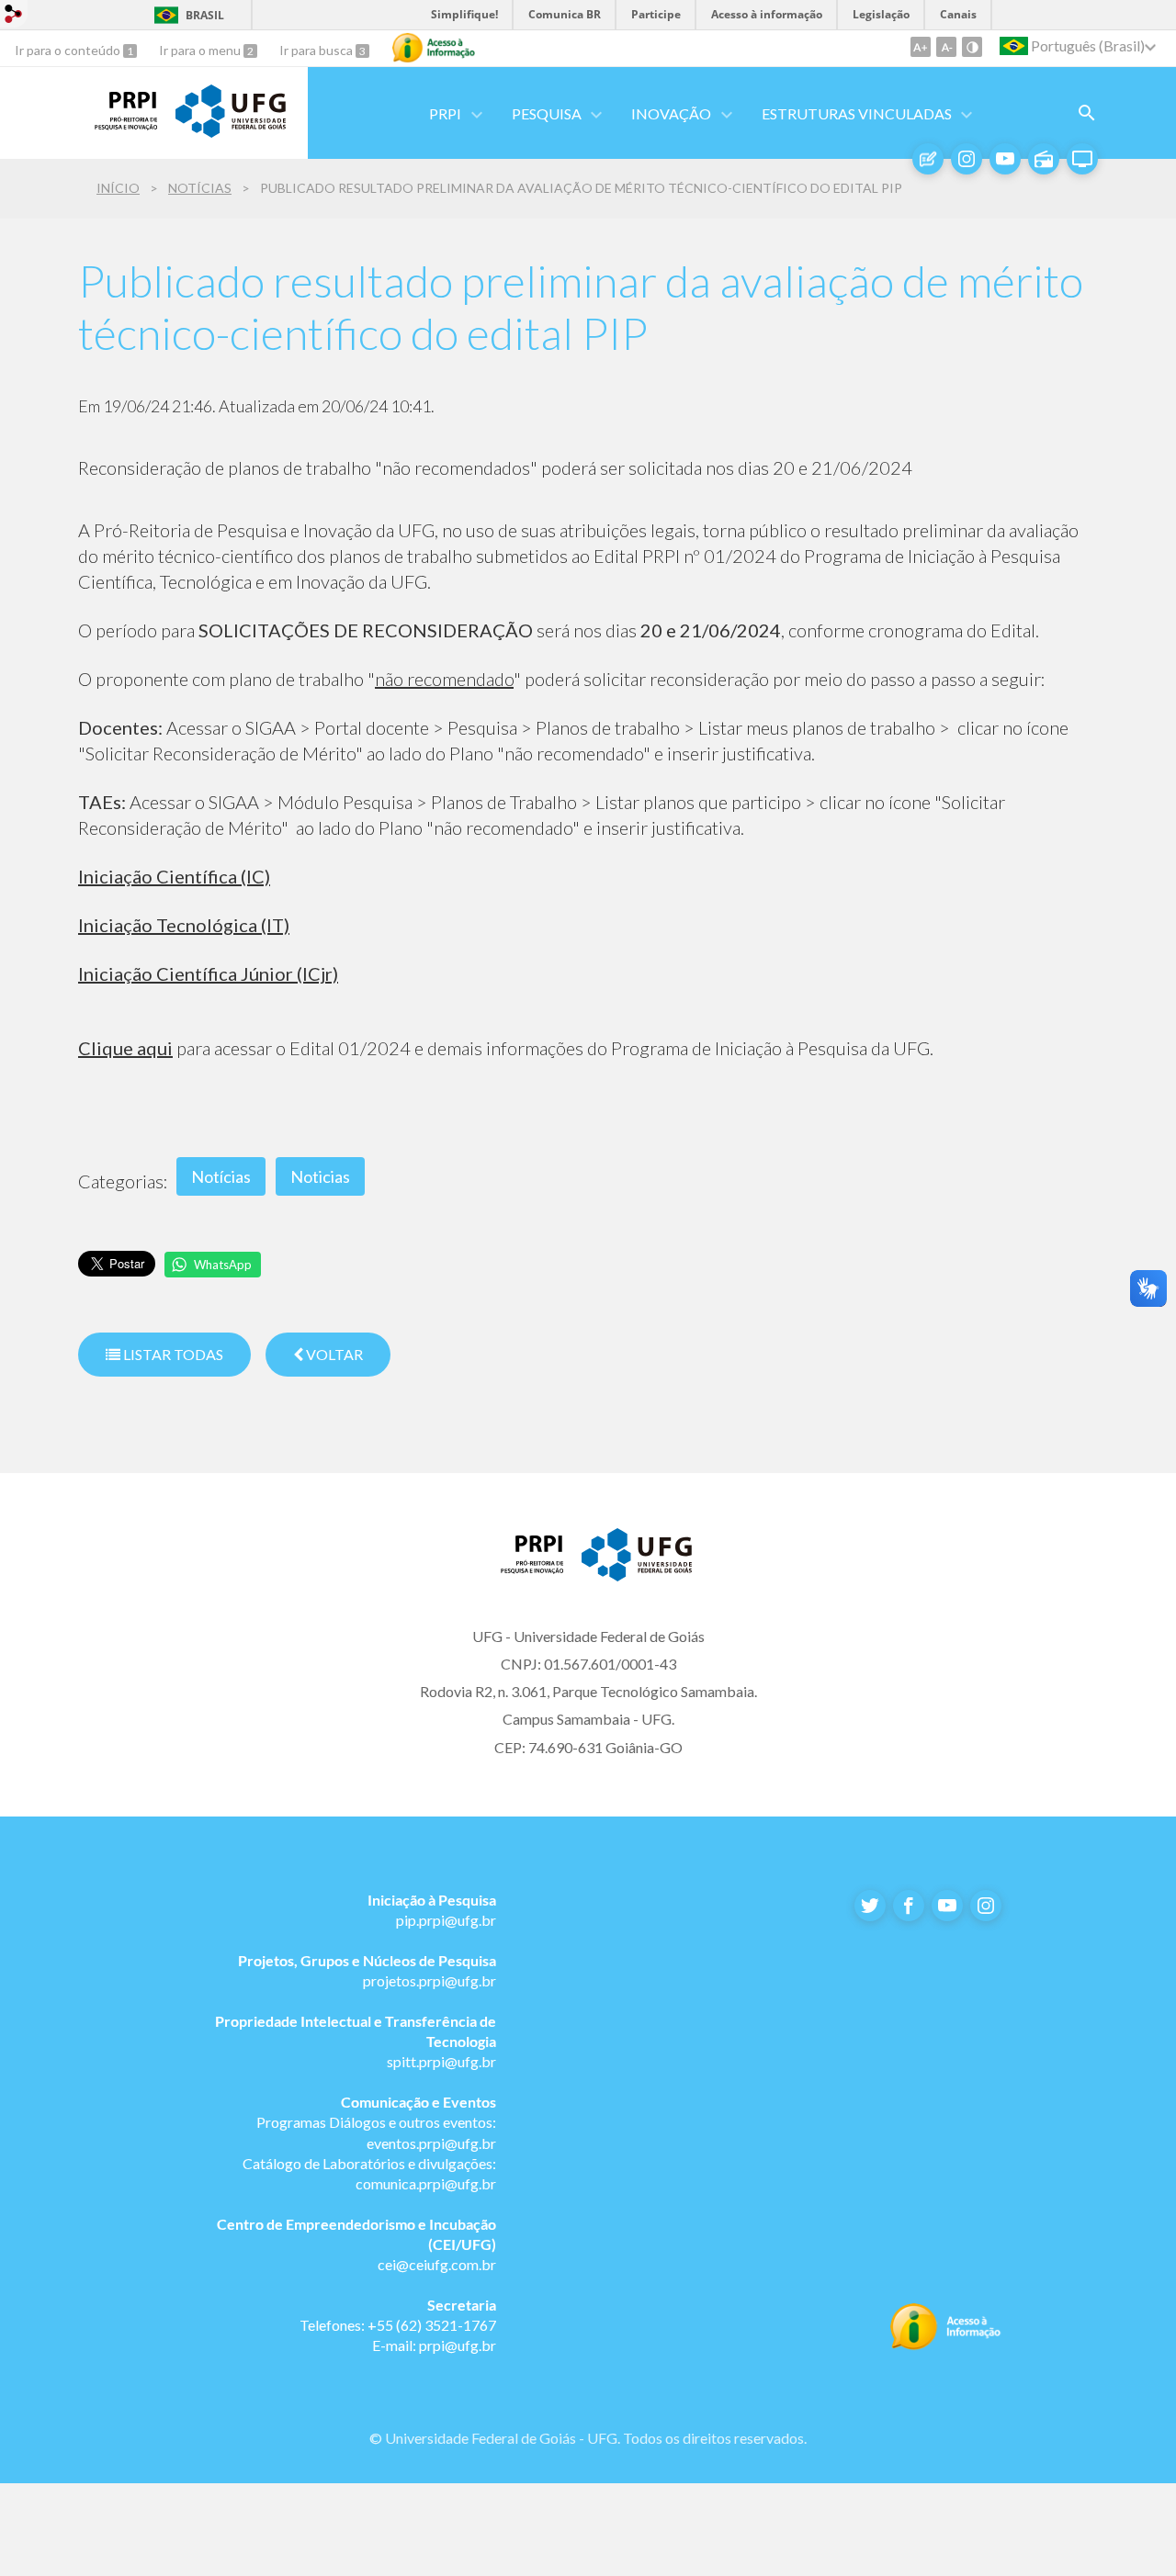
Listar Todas (172, 1354)
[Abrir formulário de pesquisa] (1087, 113)
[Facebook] (909, 1906)
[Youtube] (1005, 159)
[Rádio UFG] (1044, 159)
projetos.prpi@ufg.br (430, 1980)
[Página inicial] (524, 1568)
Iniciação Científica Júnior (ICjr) (208, 973)
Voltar (333, 1354)
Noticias (320, 1176)
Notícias (200, 188)
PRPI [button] (445, 113)
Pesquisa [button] (547, 113)
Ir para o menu (201, 50)
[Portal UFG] (231, 131)
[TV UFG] (1082, 159)
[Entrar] (14, 16)
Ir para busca (317, 50)
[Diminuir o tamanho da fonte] (946, 47)
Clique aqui (125, 1048)
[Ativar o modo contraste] (972, 47)
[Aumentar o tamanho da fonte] (921, 47)
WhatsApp (223, 1265)
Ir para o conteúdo (69, 50)
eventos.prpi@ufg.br (431, 2143)
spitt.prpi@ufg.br (441, 2061)
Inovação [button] (671, 113)
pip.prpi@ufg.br (446, 1920)
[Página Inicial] (118, 124)
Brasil (205, 15)
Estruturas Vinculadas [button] (857, 113)
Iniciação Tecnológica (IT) (184, 925)
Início (118, 188)
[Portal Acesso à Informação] (946, 2345)
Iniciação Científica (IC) (174, 876)
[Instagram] (967, 159)
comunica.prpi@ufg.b (423, 2183)
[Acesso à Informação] (434, 48)
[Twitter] (870, 1906)
